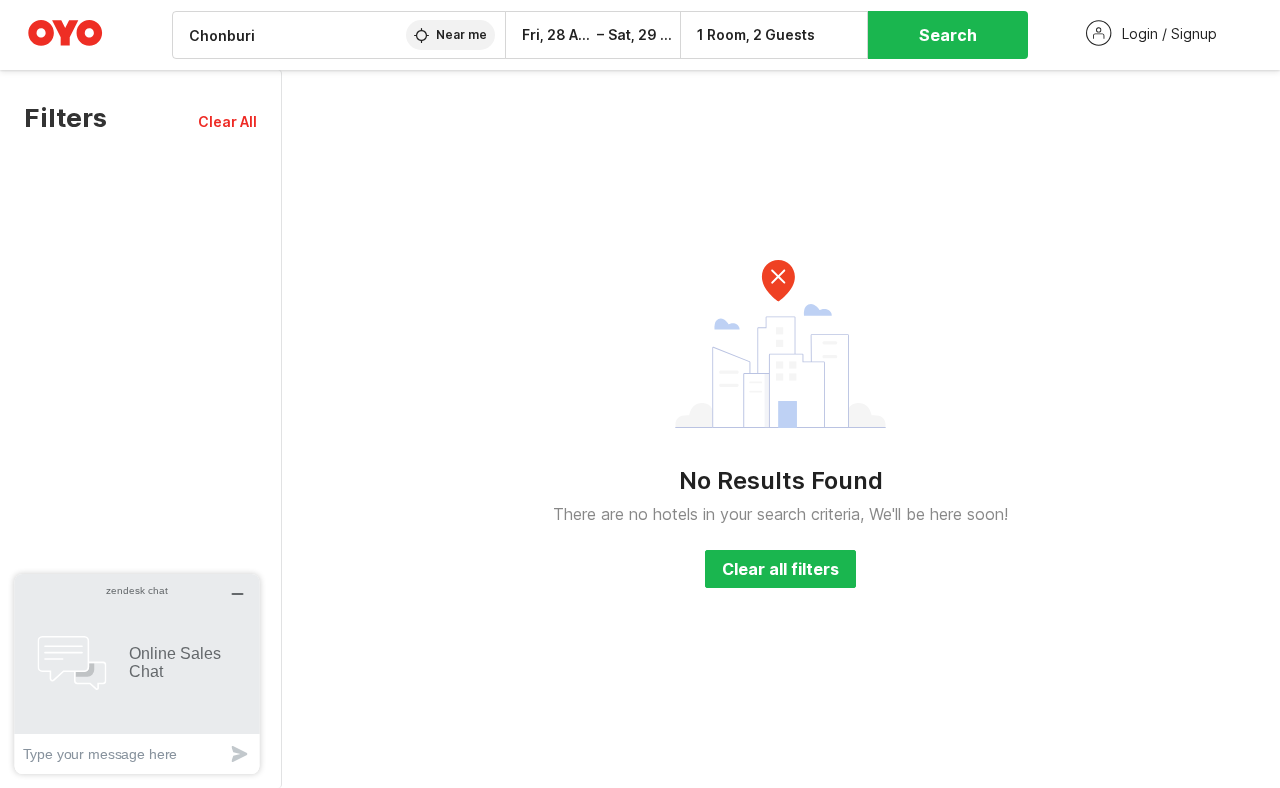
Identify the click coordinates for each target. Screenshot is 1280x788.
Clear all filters (780, 569)
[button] (227, 121)
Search (948, 35)
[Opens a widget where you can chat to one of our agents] (137, 673)
